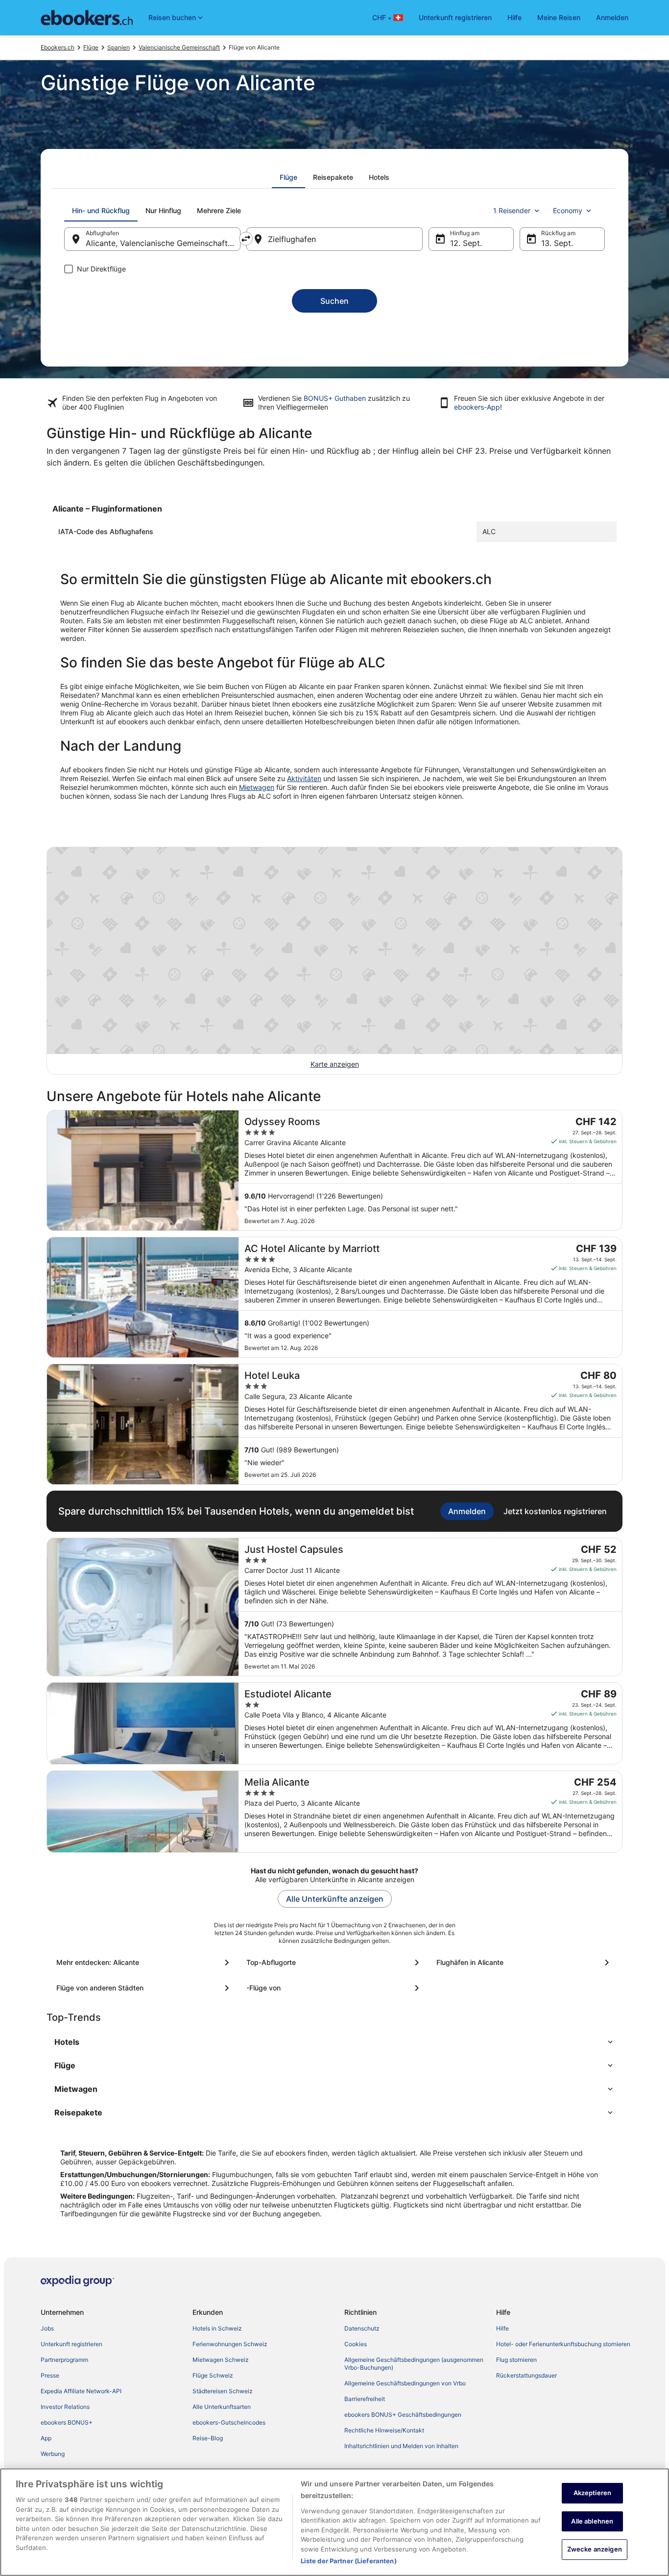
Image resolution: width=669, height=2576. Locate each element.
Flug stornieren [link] (516, 2360)
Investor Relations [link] (65, 2407)
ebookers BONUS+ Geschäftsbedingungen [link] (403, 2415)
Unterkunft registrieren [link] (72, 2344)
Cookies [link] (356, 2344)
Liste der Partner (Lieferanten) (349, 2561)
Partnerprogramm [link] (64, 2360)
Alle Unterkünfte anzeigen (335, 1899)
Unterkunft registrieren (455, 17)
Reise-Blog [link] (208, 2438)
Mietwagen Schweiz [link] (221, 2360)
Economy (568, 210)
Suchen (334, 301)
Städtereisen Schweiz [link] (223, 2391)
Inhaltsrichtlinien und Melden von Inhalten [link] (401, 2446)
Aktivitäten (304, 778)
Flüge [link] (91, 47)
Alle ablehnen (592, 2521)
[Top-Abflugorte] (334, 1963)
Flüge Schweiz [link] (213, 2375)
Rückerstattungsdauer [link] (526, 2375)
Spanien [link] (119, 47)
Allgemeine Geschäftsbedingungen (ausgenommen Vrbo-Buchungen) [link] (414, 2364)
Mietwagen (257, 787)
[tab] (288, 177)
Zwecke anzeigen (595, 2549)
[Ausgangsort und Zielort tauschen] (246, 239)
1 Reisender (512, 210)
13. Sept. (557, 243)
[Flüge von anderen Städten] (144, 1988)
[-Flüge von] (334, 1988)
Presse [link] (50, 2375)
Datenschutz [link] (362, 2328)
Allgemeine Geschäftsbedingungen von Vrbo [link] (405, 2383)
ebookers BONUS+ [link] (67, 2422)
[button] (334, 2042)
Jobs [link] (47, 2328)
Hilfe (514, 17)
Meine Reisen (559, 17)
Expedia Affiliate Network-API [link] (81, 2391)
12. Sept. (466, 243)
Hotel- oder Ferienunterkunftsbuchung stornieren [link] (563, 2344)
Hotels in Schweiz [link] (217, 2328)
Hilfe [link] (502, 2328)
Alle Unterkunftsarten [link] (222, 2407)
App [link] (46, 2438)
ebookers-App (477, 407)
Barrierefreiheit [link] (365, 2399)
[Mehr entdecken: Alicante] (144, 1963)
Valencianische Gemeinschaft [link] (179, 47)
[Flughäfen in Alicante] (525, 1963)
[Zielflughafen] (334, 239)
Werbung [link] (53, 2454)
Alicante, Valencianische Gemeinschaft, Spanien (163, 243)
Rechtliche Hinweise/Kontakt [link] (384, 2430)
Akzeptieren (592, 2493)
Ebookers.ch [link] (58, 47)
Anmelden (612, 17)
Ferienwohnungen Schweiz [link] (230, 2344)
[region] (334, 2522)
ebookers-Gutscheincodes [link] (229, 2422)
